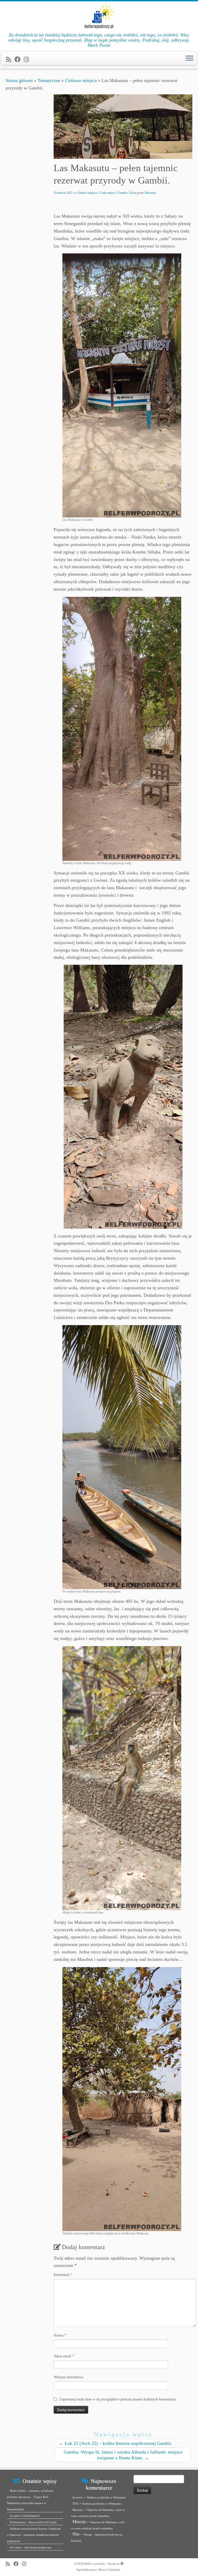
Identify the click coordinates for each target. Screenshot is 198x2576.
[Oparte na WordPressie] (122, 2563)
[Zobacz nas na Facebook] (19, 60)
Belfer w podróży (95, 2564)
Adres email (64, 2356)
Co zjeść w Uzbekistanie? (25, 2516)
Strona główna (19, 80)
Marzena (150, 193)
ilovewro (78, 2497)
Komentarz (63, 2275)
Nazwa (60, 2335)
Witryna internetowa (68, 2377)
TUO (75, 2504)
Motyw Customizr (109, 2570)
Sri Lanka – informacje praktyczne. (31, 2547)
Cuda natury (108, 193)
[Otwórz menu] (189, 59)
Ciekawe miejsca (81, 80)
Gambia (123, 193)
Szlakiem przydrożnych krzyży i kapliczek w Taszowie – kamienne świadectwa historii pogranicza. (34, 2535)
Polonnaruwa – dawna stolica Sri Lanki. (34, 2522)
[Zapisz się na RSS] (10, 60)
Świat (133, 193)
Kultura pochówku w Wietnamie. (107, 2497)
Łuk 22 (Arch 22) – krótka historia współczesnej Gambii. (115, 2443)
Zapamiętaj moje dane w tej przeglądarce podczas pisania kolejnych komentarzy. (118, 2399)
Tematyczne (49, 80)
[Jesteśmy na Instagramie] (28, 60)
